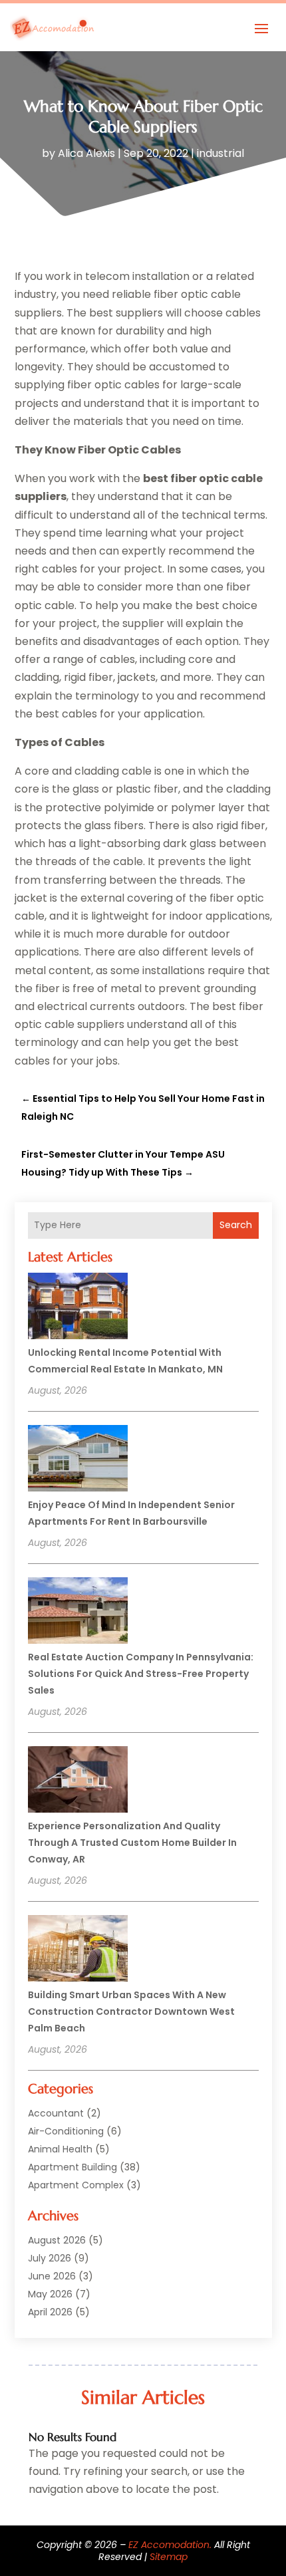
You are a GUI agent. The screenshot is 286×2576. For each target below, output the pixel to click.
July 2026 (50, 2258)
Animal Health (60, 2149)
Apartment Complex (76, 2185)
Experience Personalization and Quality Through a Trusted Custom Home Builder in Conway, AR (132, 1843)
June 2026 (52, 2276)
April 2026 (50, 2312)
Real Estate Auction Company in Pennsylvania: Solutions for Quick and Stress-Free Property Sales (141, 1674)
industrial (220, 153)
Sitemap (169, 2557)
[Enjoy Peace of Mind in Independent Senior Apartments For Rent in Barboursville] (78, 1460)
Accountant (56, 2113)
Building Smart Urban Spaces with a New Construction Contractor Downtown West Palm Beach (131, 2011)
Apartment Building (72, 2167)
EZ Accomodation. (170, 2545)
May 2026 (50, 2294)
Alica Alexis (86, 153)
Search (236, 1225)
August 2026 (57, 2240)
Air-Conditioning (66, 2131)
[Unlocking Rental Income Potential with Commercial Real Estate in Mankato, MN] (78, 1308)
